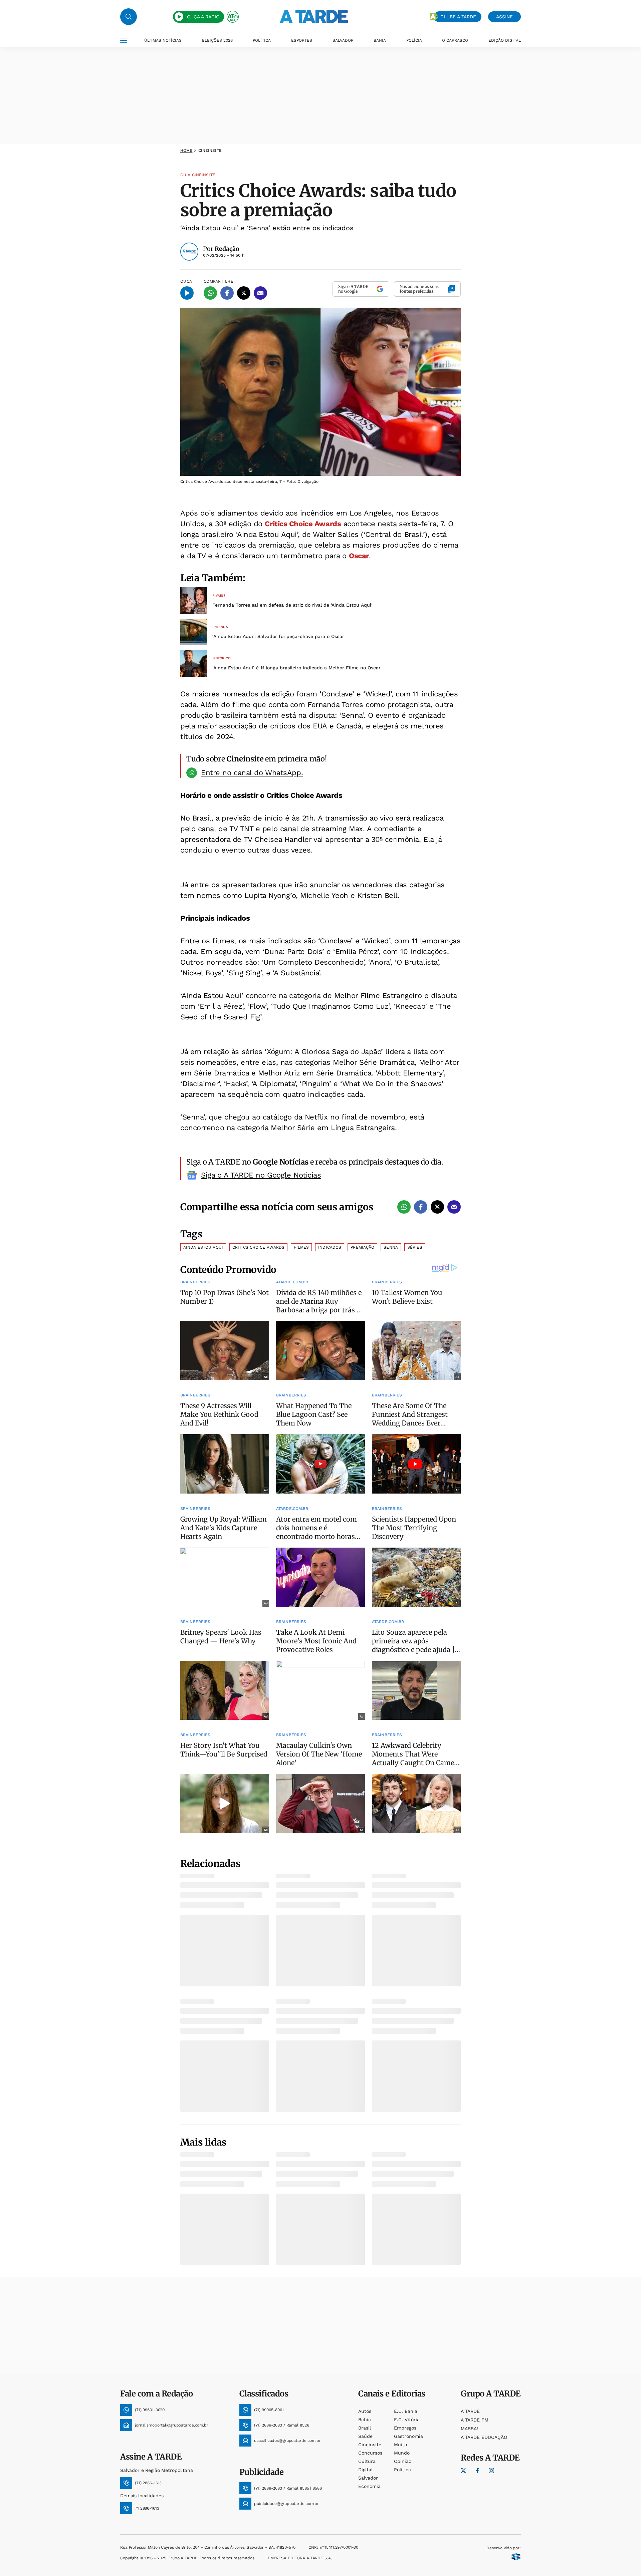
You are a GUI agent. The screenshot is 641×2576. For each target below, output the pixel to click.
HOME (186, 150)
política (402, 2470)
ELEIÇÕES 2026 (217, 40)
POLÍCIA (414, 40)
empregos (405, 2428)
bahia (365, 2420)
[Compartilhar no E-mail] (260, 293)
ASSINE (504, 17)
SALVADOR (343, 40)
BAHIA (380, 40)
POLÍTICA (262, 40)
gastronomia (408, 2436)
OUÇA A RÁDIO (203, 17)
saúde (365, 2436)
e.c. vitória (407, 2420)
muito (400, 2445)
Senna (391, 1247)
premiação (362, 1247)
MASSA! (469, 2429)
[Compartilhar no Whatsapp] (210, 293)
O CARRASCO (455, 40)
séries (415, 1247)
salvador (368, 2478)
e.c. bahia (406, 2411)
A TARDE (470, 2411)
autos (365, 2411)
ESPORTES (302, 40)
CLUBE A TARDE (458, 17)
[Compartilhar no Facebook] (227, 293)
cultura (367, 2461)
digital (365, 2470)
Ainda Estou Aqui (203, 1247)
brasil (365, 2428)
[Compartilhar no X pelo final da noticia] (437, 1207)
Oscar (359, 556)
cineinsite (370, 2445)
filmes (301, 1247)
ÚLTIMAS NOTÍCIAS (163, 40)
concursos (370, 2453)
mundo (402, 2453)
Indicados (330, 1247)
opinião (403, 2461)
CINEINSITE (210, 150)
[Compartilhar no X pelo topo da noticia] (244, 293)
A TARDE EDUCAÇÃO (484, 2437)
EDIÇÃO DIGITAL (505, 40)
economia (369, 2486)
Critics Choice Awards (303, 524)
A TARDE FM (475, 2420)
